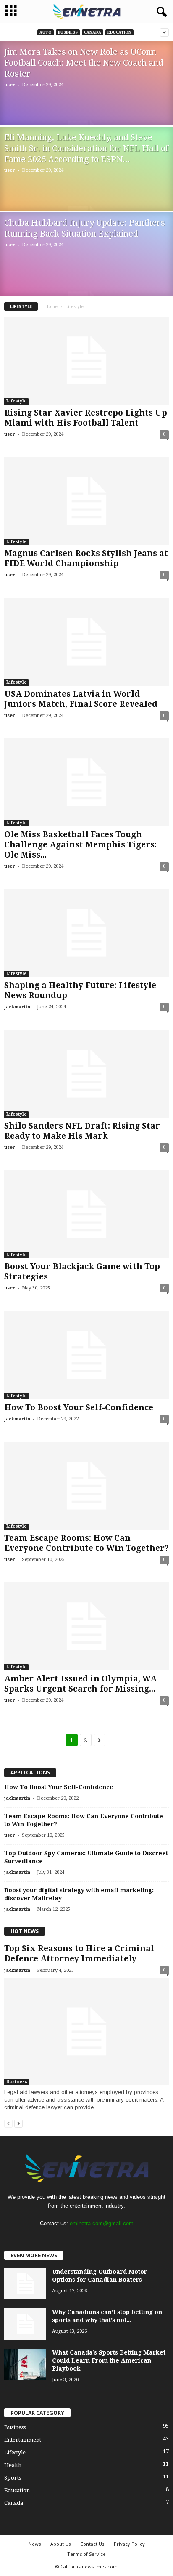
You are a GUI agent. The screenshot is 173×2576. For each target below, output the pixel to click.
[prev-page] (8, 2123)
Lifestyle (17, 401)
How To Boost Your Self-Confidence (79, 1408)
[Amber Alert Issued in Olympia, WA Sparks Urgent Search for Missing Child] (86, 1626)
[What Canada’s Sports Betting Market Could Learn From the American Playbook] (25, 2364)
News (35, 2544)
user (10, 85)
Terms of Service (86, 2554)
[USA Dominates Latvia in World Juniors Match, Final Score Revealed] (86, 642)
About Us (60, 2544)
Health (13, 2465)
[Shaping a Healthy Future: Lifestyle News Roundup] (86, 933)
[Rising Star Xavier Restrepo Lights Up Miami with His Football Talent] (86, 361)
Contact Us (92, 2544)
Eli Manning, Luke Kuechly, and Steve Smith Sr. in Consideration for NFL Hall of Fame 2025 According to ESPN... (86, 148)
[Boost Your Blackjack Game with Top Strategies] (86, 1214)
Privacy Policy (129, 2544)
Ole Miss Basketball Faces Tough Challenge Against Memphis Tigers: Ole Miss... (80, 845)
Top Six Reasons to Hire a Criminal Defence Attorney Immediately (79, 1954)
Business (68, 32)
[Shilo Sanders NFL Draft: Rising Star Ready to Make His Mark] (86, 1074)
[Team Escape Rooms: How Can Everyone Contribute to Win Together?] (86, 1486)
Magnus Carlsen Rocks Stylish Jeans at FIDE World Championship (86, 558)
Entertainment (23, 2440)
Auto (46, 32)
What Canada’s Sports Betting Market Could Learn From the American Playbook (109, 2360)
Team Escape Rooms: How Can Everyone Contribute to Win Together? (86, 1543)
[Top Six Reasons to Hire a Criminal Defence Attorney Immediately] (86, 2031)
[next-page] (18, 2123)
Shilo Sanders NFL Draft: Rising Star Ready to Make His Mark (82, 1131)
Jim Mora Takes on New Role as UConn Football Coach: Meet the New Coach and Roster (84, 63)
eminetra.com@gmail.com (102, 2223)
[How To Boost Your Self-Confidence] (86, 1355)
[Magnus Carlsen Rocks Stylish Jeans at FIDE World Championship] (86, 501)
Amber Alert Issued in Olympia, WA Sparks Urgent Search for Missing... (80, 1684)
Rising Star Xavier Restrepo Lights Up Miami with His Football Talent (86, 418)
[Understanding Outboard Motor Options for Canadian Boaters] (25, 2284)
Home (51, 307)
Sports (13, 2478)
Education (119, 32)
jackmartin (17, 1007)
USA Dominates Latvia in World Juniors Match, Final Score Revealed (81, 699)
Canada (93, 32)
